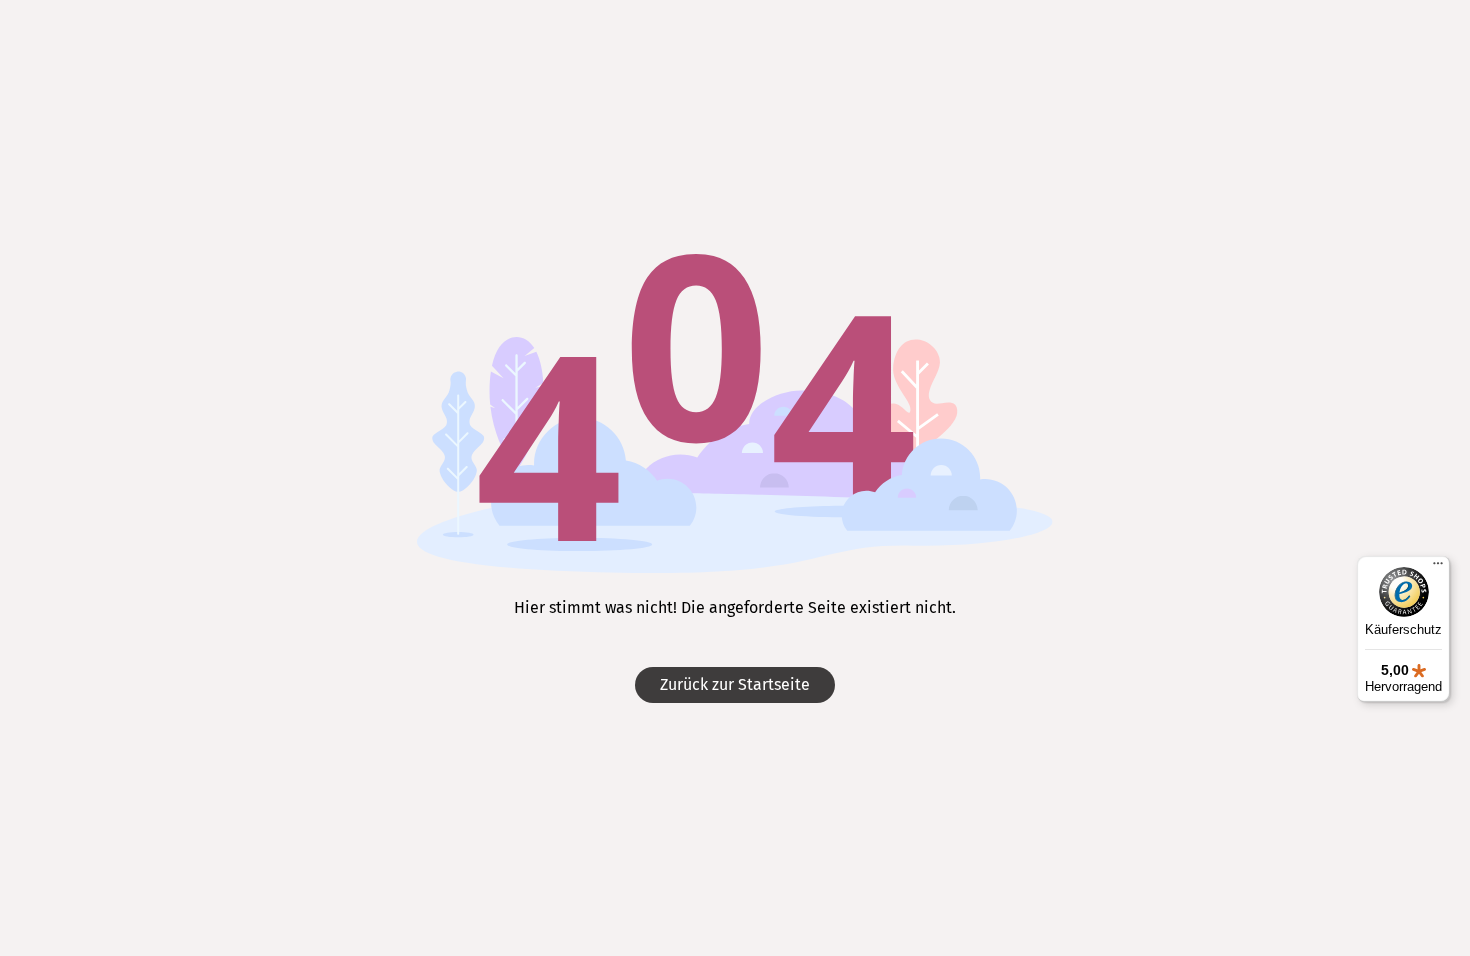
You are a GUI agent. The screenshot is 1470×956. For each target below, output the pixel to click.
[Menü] (1438, 568)
